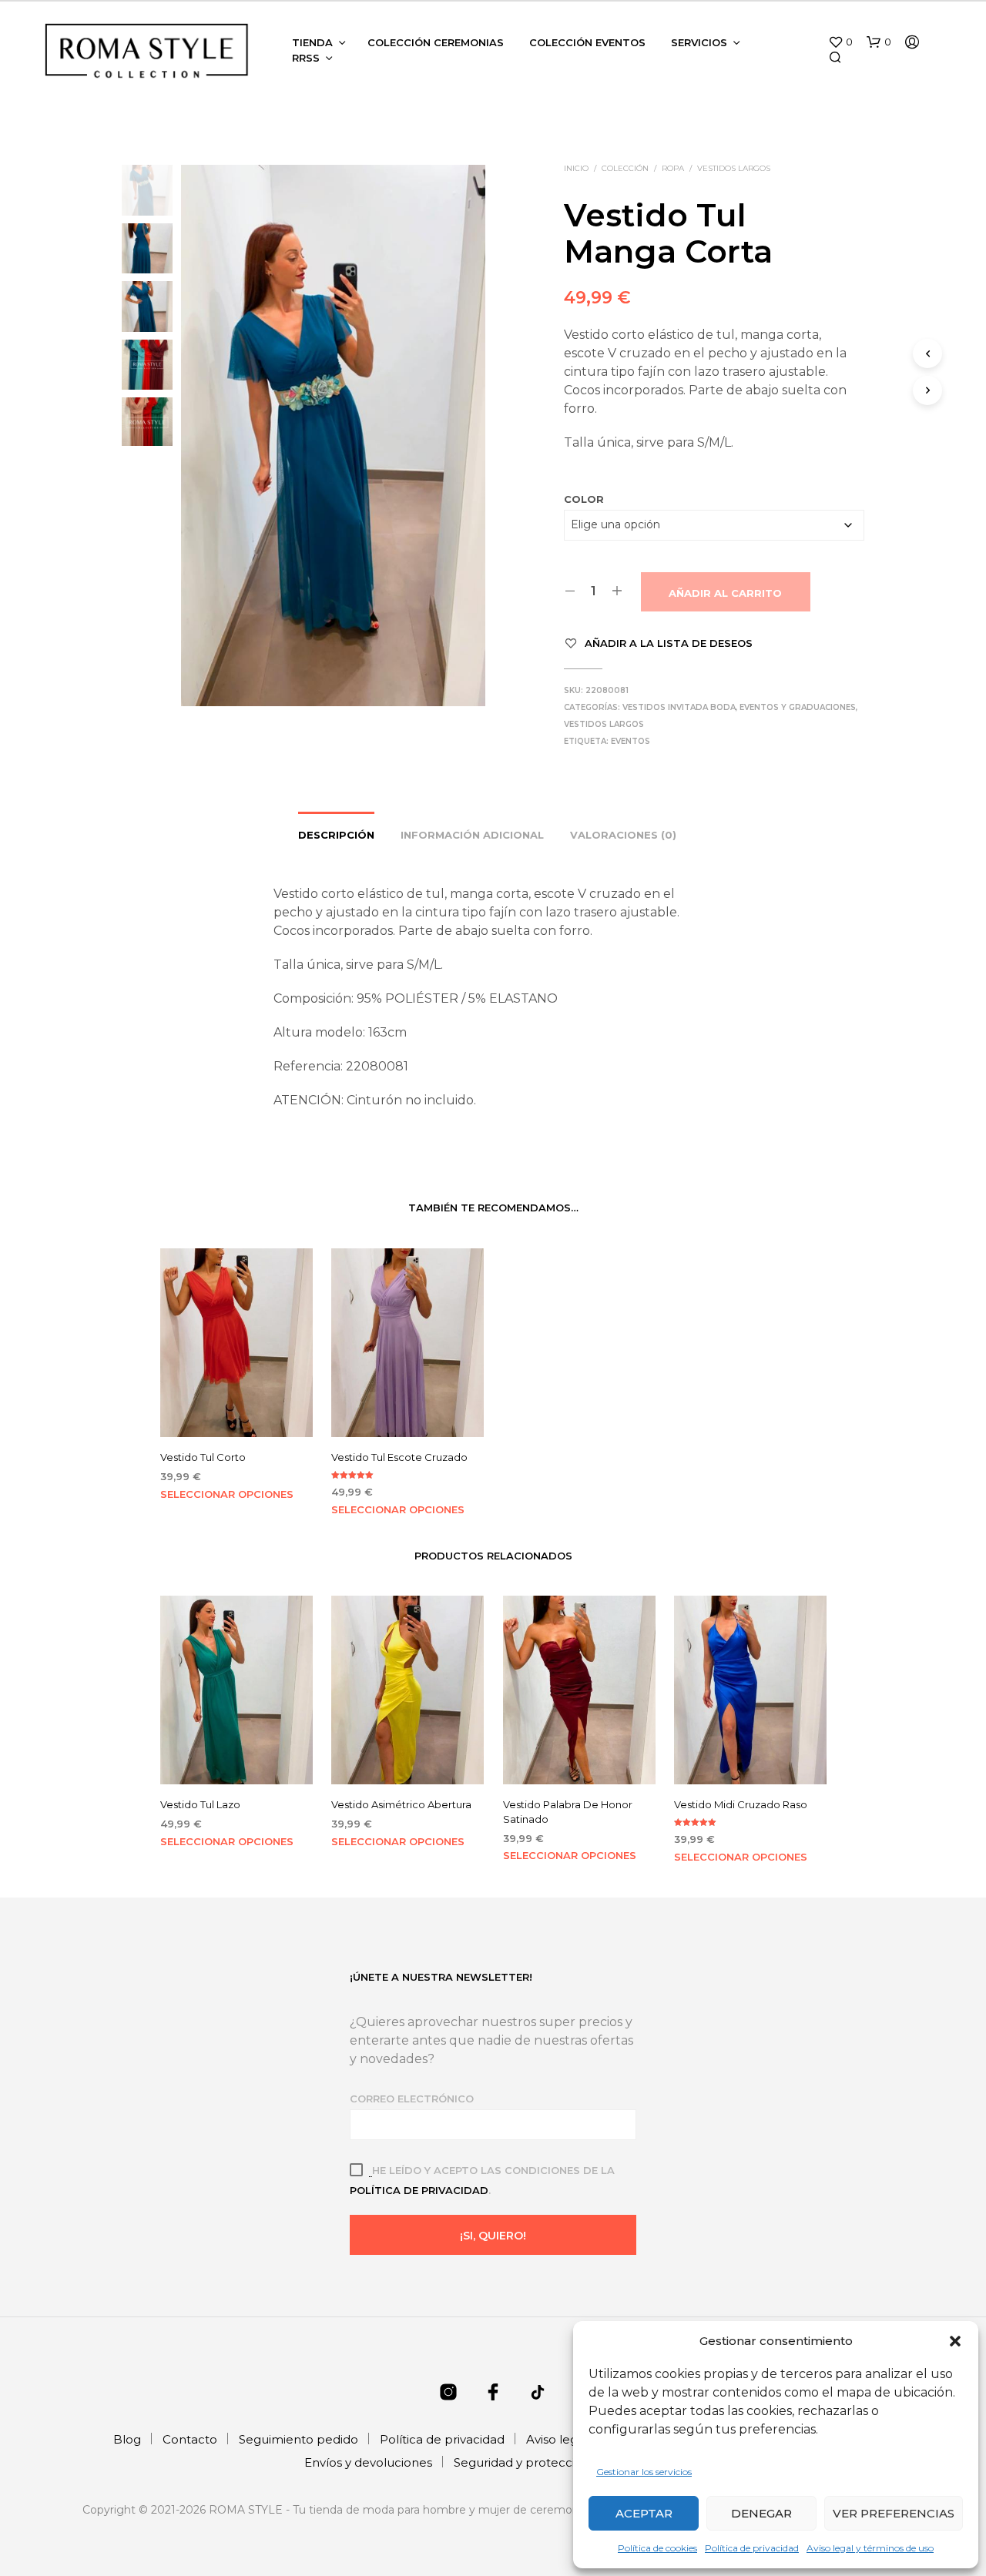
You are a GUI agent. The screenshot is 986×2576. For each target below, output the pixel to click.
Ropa (673, 168)
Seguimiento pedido (298, 2439)
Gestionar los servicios (644, 2472)
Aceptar (644, 2513)
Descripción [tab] (336, 835)
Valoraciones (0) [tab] (623, 835)
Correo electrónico (412, 2099)
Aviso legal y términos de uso (870, 2548)
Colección (625, 168)
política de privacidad (419, 2190)
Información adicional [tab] (472, 835)
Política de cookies (657, 2548)
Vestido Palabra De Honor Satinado (568, 1812)
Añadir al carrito (725, 593)
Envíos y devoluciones (368, 2462)
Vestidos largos (734, 168)
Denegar (761, 2513)
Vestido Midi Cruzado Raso (741, 1805)
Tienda (312, 42)
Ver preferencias (894, 2513)
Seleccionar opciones (227, 1494)
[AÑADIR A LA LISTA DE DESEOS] (236, 1414)
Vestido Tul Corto (203, 1457)
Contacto (190, 2439)
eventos (631, 741)
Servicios (699, 42)
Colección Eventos (587, 42)
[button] (955, 2341)
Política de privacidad (752, 2548)
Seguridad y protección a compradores (568, 2462)
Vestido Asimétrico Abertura (401, 1805)
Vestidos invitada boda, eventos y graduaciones (739, 707)
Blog (127, 2439)
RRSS (306, 58)
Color (584, 499)
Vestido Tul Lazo (200, 1805)
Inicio (576, 168)
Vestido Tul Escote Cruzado (399, 1457)
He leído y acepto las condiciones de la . (482, 2180)
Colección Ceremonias (436, 42)
